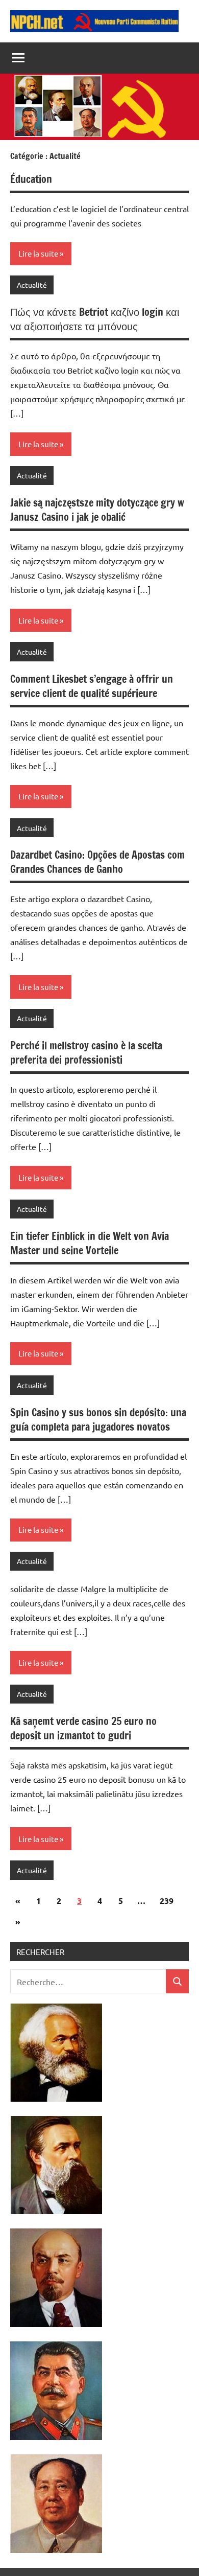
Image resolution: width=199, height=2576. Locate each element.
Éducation (31, 179)
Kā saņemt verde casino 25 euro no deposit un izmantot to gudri (83, 1728)
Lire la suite (38, 253)
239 (167, 1901)
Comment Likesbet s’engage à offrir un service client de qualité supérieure (92, 686)
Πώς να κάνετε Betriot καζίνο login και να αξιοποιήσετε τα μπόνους (95, 319)
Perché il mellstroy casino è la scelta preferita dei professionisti (86, 1053)
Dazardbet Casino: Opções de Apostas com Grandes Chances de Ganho (97, 862)
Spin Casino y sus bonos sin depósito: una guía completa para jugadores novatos (98, 1420)
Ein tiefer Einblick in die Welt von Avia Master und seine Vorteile (90, 1243)
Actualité (32, 285)
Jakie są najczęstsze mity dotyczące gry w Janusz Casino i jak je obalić (97, 510)
